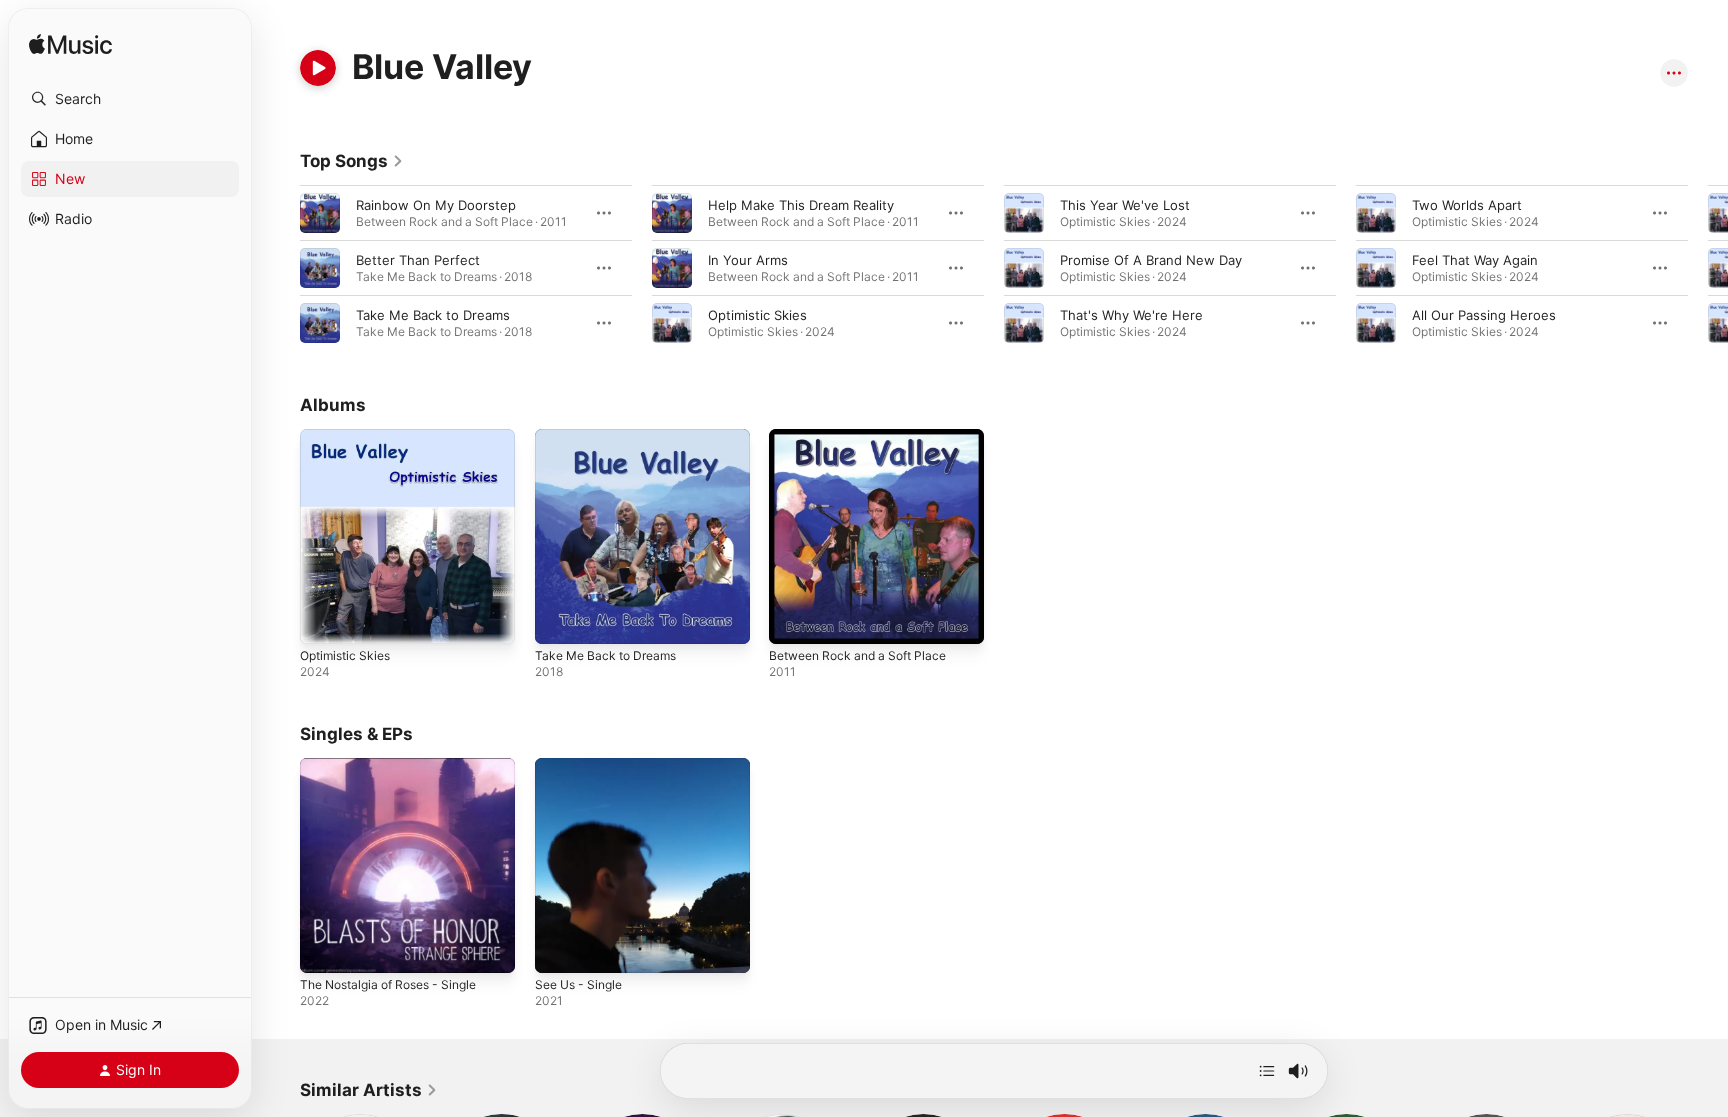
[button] (130, 99)
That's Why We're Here (1131, 315)
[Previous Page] (280, 268)
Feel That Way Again (1475, 260)
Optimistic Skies (757, 315)
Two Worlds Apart (1467, 205)
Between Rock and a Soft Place (866, 437)
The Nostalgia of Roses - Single (398, 766)
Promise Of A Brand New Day (1151, 260)
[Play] (318, 68)
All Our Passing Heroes (1484, 315)
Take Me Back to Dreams (433, 315)
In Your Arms (748, 260)
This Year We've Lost (1125, 205)
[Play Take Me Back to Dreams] (560, 619)
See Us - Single (583, 766)
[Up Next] (1267, 1071)
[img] (70, 45)
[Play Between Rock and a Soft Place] (794, 619)
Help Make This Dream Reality (801, 205)
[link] (352, 161)
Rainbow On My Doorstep (436, 205)
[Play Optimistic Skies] (325, 619)
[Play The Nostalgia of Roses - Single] (325, 947)
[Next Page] (1708, 268)
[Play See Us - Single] (560, 947)
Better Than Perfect (418, 260)
